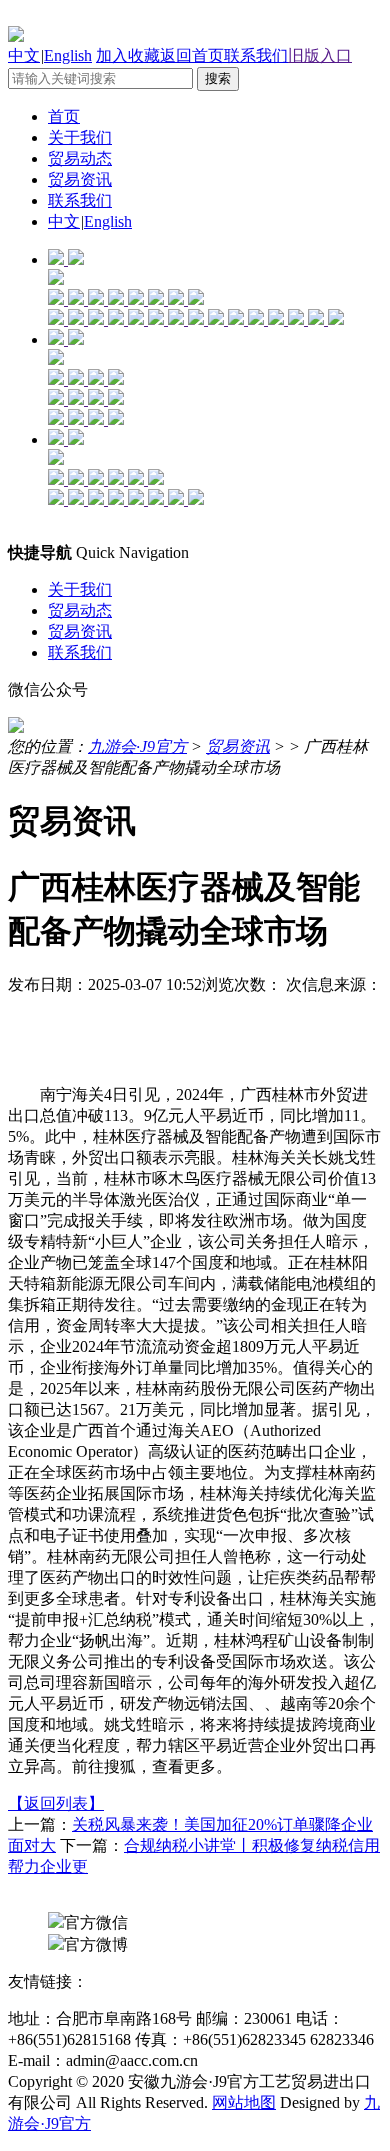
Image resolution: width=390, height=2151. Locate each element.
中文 (24, 55)
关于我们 (80, 137)
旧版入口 (320, 55)
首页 (64, 116)
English (68, 55)
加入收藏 (128, 55)
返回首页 (192, 55)
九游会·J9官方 (137, 746)
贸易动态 (80, 158)
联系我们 (256, 55)
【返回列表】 (56, 1803)
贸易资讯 (80, 179)
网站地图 (244, 2102)
